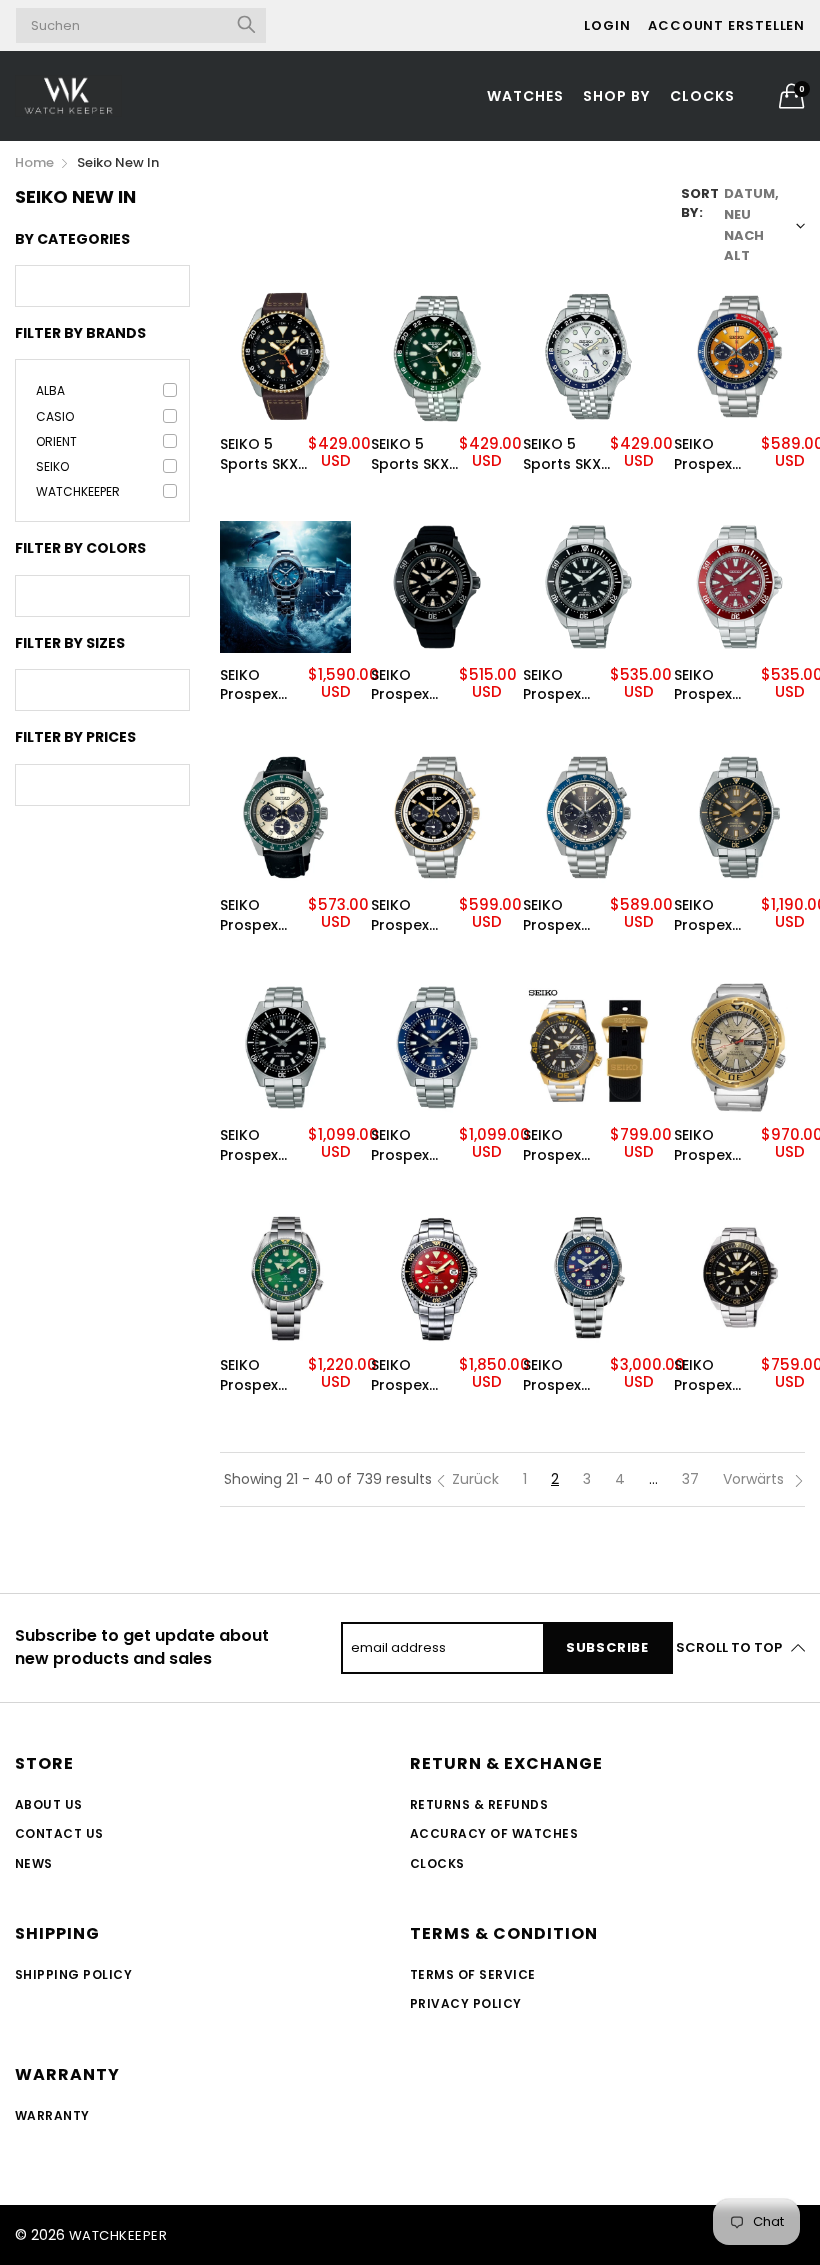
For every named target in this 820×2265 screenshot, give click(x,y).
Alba (50, 390)
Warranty (52, 2115)
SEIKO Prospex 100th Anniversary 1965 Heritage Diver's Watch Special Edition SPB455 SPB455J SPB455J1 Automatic (717, 915)
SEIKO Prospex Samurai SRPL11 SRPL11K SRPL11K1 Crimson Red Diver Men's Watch (708, 685)
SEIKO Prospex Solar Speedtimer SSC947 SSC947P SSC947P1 (716, 454)
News (34, 1863)
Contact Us (59, 1833)
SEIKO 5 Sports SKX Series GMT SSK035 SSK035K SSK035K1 (411, 454)
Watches (525, 96)
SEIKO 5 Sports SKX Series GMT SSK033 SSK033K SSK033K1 (563, 454)
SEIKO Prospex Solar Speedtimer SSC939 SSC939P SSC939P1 (565, 915)
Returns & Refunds (479, 1804)
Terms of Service (473, 1974)
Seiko (52, 466)
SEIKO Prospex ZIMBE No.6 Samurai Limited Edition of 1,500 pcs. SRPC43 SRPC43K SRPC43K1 (712, 1375)
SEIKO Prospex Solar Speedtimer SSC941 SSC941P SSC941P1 (413, 915)
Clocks (702, 96)
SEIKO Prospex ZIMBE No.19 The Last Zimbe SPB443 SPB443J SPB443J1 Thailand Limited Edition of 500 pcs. (260, 685)
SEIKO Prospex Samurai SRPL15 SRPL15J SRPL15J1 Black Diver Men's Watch (411, 685)
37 (690, 1479)
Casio (55, 416)
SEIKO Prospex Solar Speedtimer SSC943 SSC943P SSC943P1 (262, 915)
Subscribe (607, 1647)
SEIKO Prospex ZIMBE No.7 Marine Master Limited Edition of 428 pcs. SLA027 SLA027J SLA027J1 (561, 1375)
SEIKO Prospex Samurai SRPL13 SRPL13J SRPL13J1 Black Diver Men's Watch (563, 685)
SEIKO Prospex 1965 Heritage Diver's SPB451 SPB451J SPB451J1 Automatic (409, 1145)
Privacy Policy (466, 2003)
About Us (49, 1804)
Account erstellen (726, 25)
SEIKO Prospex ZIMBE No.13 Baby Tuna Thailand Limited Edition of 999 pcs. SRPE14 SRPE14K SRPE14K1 (714, 1145)
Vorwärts (755, 1479)
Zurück (475, 1479)
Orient (56, 441)
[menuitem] (526, 96)
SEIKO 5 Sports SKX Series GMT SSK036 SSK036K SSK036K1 (260, 454)
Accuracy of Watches (494, 1833)
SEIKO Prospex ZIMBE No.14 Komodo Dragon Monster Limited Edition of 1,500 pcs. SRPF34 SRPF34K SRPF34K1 (564, 1145)
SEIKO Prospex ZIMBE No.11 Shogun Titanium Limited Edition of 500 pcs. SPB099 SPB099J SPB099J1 (409, 1375)
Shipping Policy (73, 1974)
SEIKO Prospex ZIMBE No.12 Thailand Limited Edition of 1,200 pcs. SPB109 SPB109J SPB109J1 (260, 1375)
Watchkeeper (78, 491)
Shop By (616, 96)
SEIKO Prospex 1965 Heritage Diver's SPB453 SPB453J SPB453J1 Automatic (258, 1145)
